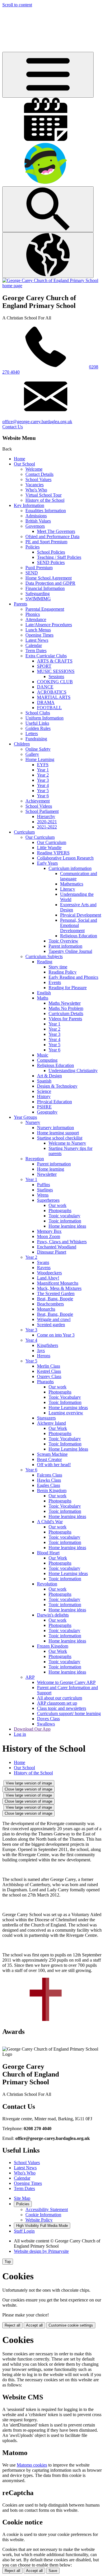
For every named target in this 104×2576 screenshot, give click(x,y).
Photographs (60, 1211)
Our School (24, 464)
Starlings (45, 1190)
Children (22, 744)
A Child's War (50, 1522)
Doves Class (48, 1719)
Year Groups (25, 1117)
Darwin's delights (53, 1615)
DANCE (45, 687)
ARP (30, 1677)
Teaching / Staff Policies (59, 557)
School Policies (51, 552)
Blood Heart (48, 1553)
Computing (47, 1060)
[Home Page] (52, 286)
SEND (32, 573)
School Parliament (42, 811)
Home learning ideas (67, 1226)
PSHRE (44, 1107)
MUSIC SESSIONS (56, 671)
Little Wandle (49, 848)
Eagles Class (49, 1485)
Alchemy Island (51, 1423)
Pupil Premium (39, 568)
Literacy (68, 889)
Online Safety (38, 749)
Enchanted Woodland (57, 1247)
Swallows (46, 1724)
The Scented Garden (56, 1293)
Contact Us (13, 427)
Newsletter (47, 1174)
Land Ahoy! (48, 1278)
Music (43, 1055)
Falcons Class (50, 1475)
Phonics (33, 614)
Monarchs (46, 1309)
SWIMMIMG (38, 599)
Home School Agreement (49, 578)
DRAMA (46, 702)
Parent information (65, 946)
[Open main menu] (48, 75)
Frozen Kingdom (53, 1646)
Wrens (43, 1195)
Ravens (44, 1268)
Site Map (22, 2198)
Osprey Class (49, 1376)
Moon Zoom (49, 1236)
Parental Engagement (45, 609)
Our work (57, 1205)
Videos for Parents (65, 1019)
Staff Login (24, 2231)
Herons (44, 1356)
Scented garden (51, 1325)
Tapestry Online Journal (70, 951)
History (44, 1096)
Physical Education (54, 1102)
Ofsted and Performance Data (52, 536)
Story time (58, 967)
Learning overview (66, 1413)
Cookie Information (43, 2215)
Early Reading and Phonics (73, 977)
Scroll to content (17, 5)
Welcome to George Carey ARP (66, 1682)
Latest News (37, 640)
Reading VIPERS (53, 853)
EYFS (43, 765)
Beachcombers (50, 1304)
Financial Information (45, 588)
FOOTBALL (49, 708)
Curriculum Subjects (44, 956)
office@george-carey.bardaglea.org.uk (37, 422)
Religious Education (79, 936)
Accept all (34, 2325)
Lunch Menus (38, 630)
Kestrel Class (49, 1371)
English (44, 993)
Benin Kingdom (52, 1490)
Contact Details (39, 474)
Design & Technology (57, 1086)
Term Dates (36, 651)
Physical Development (81, 915)
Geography (47, 1112)
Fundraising (36, 739)
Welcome (34, 469)
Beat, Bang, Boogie (55, 1299)
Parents (21, 604)
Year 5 (43, 791)
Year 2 (43, 775)
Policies (32, 547)
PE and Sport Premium (46, 542)
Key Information (29, 505)
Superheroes (48, 1200)
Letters (32, 734)
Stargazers (46, 1418)
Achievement (38, 801)
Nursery (33, 1122)
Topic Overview (63, 941)
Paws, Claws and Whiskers (62, 1242)
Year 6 (43, 796)
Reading (45, 962)
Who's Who (36, 490)
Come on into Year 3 (56, 1335)
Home (19, 459)
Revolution (47, 1584)
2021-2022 (47, 827)
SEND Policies (51, 562)
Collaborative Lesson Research (65, 858)
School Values (38, 479)
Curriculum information (70, 868)
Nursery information (55, 1128)
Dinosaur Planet (52, 1252)
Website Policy (39, 2220)
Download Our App (32, 1729)
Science (44, 1091)
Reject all (12, 2325)
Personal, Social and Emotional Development (79, 925)
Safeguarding (38, 594)
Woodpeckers (49, 1273)
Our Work (58, 1428)
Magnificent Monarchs (58, 1283)
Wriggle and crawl (54, 1319)
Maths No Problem (66, 1008)
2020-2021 (47, 822)
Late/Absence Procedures (49, 625)
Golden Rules (38, 728)
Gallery (32, 754)
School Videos (39, 806)
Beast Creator (49, 1459)
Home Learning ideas (68, 1408)
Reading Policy (63, 972)
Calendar (34, 645)
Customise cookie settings (71, 2325)
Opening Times (39, 635)
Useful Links (37, 723)
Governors (35, 526)
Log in (20, 1734)
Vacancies (35, 485)
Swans (43, 1262)
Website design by (41, 2251)
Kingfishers (48, 1345)
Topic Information (65, 1402)
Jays (41, 1351)
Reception (35, 1159)
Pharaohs (45, 1382)
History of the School (45, 500)
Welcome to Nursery (67, 1143)
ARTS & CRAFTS (55, 661)
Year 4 (43, 785)
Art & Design (49, 1076)
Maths (43, 998)
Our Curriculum (40, 837)
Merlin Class (49, 1366)
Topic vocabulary (64, 1216)
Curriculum (24, 832)
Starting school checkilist (60, 1138)
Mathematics (72, 884)
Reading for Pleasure (68, 988)
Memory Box (49, 1231)
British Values (38, 521)
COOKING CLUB (55, 682)
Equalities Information (46, 511)
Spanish (44, 1081)
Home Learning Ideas (68, 1449)
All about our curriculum (60, 1698)
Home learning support (58, 1133)
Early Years (47, 863)
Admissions (36, 516)
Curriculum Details (66, 1013)
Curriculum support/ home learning (69, 1713)
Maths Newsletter (65, 1003)
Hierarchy (46, 816)
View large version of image (29, 1783)
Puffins (43, 1185)
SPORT (44, 666)
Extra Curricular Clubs (46, 656)
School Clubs (38, 713)
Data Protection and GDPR (50, 583)
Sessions (56, 676)
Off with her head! (54, 1465)
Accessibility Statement (47, 2209)
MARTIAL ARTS (54, 697)
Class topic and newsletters (62, 1708)
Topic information (65, 1221)
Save (53, 2571)
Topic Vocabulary (65, 1397)
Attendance (36, 619)
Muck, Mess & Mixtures (59, 1288)
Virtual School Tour (43, 495)
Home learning (51, 1169)
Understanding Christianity (73, 1071)
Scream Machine (52, 1454)
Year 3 (43, 780)
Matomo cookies (32, 2465)
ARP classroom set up (57, 1703)
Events (55, 982)
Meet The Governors (56, 531)
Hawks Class (49, 1480)
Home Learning (40, 759)
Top (8, 2262)
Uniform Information (44, 718)
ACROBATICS (52, 692)
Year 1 (43, 770)
